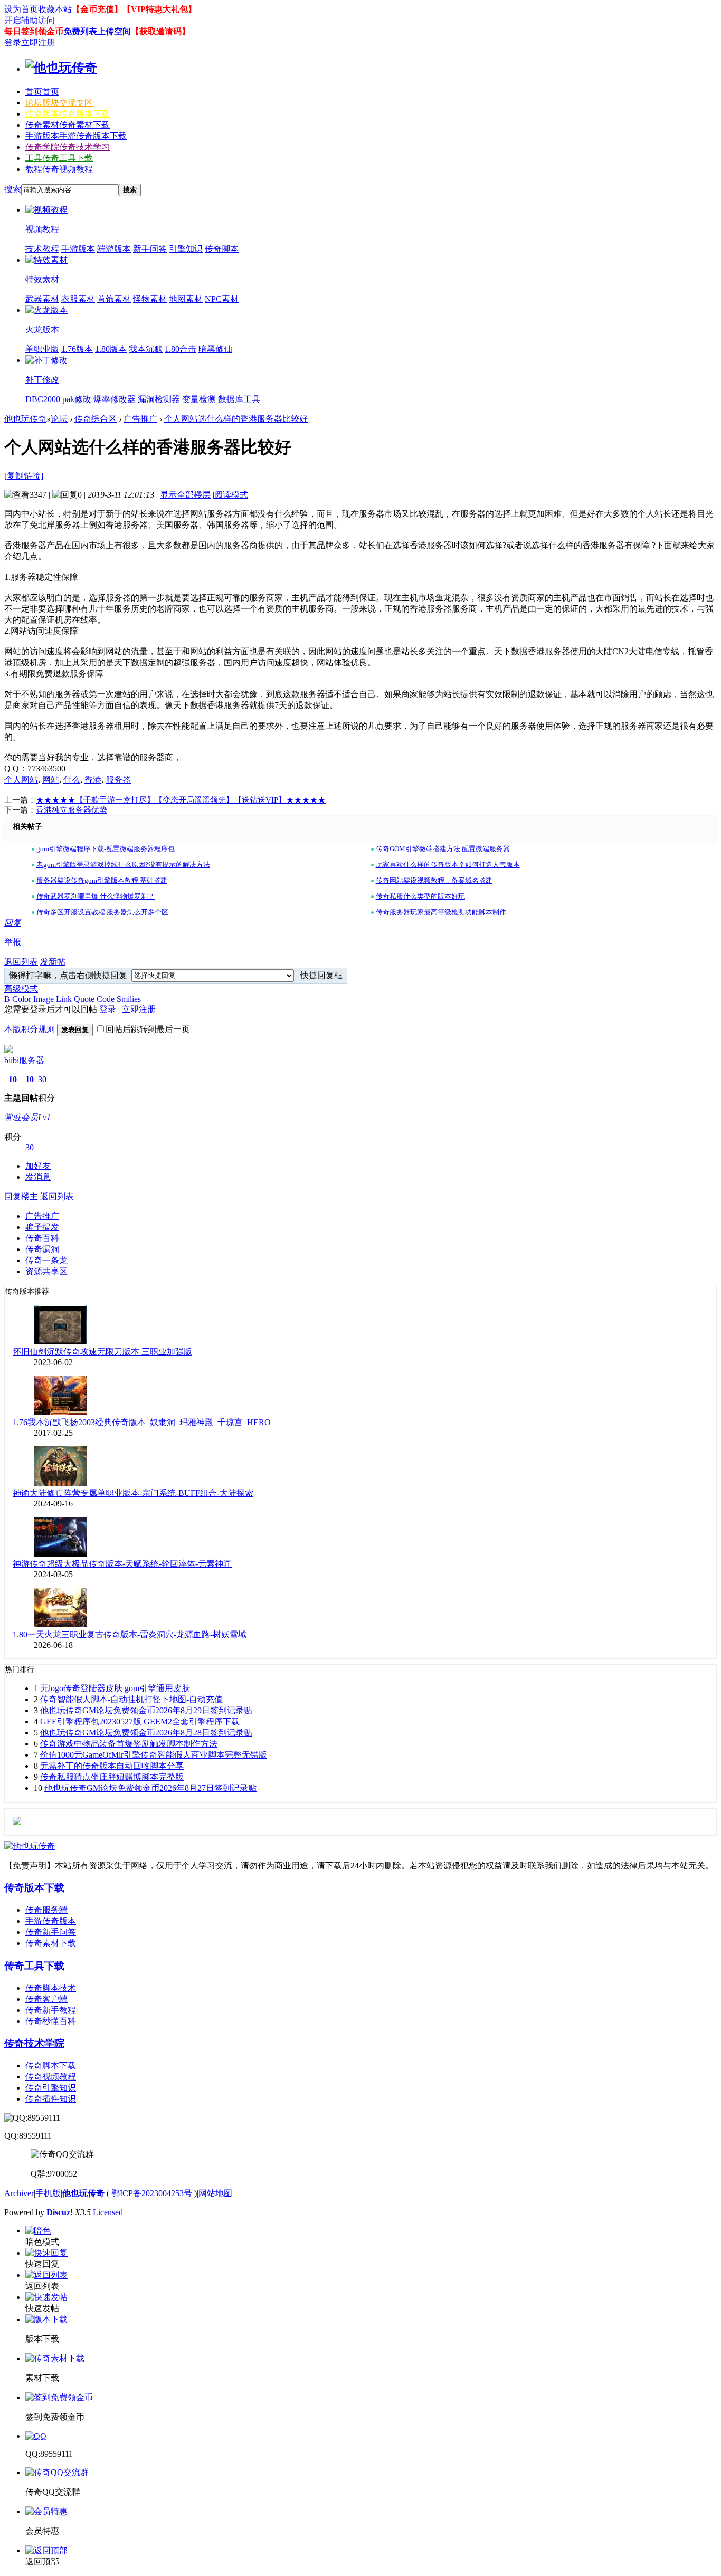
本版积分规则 (30, 1029)
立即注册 (38, 42)
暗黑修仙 (215, 349)
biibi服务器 (24, 1060)
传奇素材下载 (51, 1943)
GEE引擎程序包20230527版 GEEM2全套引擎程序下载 (140, 1721)
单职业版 (42, 349)
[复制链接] (24, 476)
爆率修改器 (115, 399)
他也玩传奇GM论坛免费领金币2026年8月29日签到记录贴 (146, 1710)
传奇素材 (68, 125)
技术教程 (42, 249)
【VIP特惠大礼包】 (159, 9)
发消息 (38, 1177)
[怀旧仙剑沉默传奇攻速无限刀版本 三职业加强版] (60, 1342)
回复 (13, 923)
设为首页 (21, 9)
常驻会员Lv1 (27, 1117)
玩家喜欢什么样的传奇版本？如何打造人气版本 (448, 865)
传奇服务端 (46, 1910)
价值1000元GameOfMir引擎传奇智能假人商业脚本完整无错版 (154, 1755)
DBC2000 (43, 399)
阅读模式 (231, 495)
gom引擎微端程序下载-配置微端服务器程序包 (106, 849)
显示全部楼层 (185, 495)
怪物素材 (150, 299)
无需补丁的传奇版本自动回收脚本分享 (112, 1766)
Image (44, 999)
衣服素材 (78, 299)
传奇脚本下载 (51, 2065)
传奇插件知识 (51, 2099)
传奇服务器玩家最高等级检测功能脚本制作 (441, 912)
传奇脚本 (222, 249)
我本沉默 (146, 349)
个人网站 (21, 780)
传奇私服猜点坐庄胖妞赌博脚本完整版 (112, 1777)
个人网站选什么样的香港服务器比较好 (236, 419)
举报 (13, 942)
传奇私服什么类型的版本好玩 (420, 896)
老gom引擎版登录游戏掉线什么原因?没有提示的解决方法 (123, 865)
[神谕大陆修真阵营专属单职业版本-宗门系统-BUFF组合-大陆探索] (60, 1483)
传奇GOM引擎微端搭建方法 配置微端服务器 (443, 849)
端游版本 (114, 249)
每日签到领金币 (34, 31)
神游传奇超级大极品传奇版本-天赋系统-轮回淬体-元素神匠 (122, 1564)
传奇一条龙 (46, 1260)
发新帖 (53, 962)
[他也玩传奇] (61, 68)
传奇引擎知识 (51, 2088)
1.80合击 (181, 349)
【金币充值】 (97, 9)
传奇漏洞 (42, 1249)
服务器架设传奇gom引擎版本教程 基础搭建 (102, 880)
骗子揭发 (42, 1227)
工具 (59, 158)
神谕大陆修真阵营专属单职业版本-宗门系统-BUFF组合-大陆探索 (133, 1493)
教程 (59, 169)
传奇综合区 (96, 419)
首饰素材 (114, 299)
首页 (42, 92)
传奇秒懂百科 (51, 2021)
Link (64, 999)
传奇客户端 (46, 1999)
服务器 (118, 780)
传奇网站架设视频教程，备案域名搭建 (434, 880)
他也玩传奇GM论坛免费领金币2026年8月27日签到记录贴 (150, 1788)
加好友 (38, 1166)
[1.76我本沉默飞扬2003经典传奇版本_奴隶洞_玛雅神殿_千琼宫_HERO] (60, 1412)
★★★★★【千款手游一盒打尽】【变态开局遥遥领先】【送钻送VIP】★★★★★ (181, 800)
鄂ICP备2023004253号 (152, 2193)
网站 (51, 780)
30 (42, 1079)
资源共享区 (46, 1271)
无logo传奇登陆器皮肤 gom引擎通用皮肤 (115, 1688)
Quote (84, 999)
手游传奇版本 (51, 1921)
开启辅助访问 (30, 20)
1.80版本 (111, 349)
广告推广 (140, 419)
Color (22, 999)
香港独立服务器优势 (72, 810)
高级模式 (21, 989)
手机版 (48, 2193)
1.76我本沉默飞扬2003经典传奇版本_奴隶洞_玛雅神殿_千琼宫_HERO (142, 1422)
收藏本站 (55, 9)
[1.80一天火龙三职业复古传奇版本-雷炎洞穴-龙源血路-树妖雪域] (60, 1624)
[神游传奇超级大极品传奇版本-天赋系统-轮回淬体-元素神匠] (60, 1554)
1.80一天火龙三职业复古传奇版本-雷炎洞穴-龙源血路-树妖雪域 (130, 1634)
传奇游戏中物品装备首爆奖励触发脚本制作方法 (129, 1744)
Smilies (129, 999)
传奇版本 (68, 114)
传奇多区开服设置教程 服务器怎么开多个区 (102, 912)
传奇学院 (68, 147)
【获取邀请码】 (160, 31)
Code (106, 999)
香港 (93, 780)
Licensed (108, 2212)
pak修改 (77, 399)
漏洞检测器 (159, 399)
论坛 (59, 103)
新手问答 (150, 249)
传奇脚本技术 (51, 1988)
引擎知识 (186, 249)
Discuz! (60, 2212)
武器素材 (42, 299)
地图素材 (186, 299)
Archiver (19, 2193)
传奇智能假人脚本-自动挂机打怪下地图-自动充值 (131, 1699)
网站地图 (215, 2193)
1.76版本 (77, 349)
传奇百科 (42, 1238)
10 (13, 1079)
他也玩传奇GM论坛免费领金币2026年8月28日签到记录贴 (146, 1733)
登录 (13, 42)
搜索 (13, 189)
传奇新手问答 (51, 1932)
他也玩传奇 (25, 419)
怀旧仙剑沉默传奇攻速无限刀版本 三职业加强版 (102, 1352)
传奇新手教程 (51, 2010)
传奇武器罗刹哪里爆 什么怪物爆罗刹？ (96, 896)
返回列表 (21, 962)
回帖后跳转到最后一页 (148, 1029)
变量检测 (199, 399)
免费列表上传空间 (97, 31)
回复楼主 (21, 1196)
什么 (72, 780)
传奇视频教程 (51, 2077)
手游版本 (76, 136)
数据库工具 (239, 399)
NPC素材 (222, 299)
